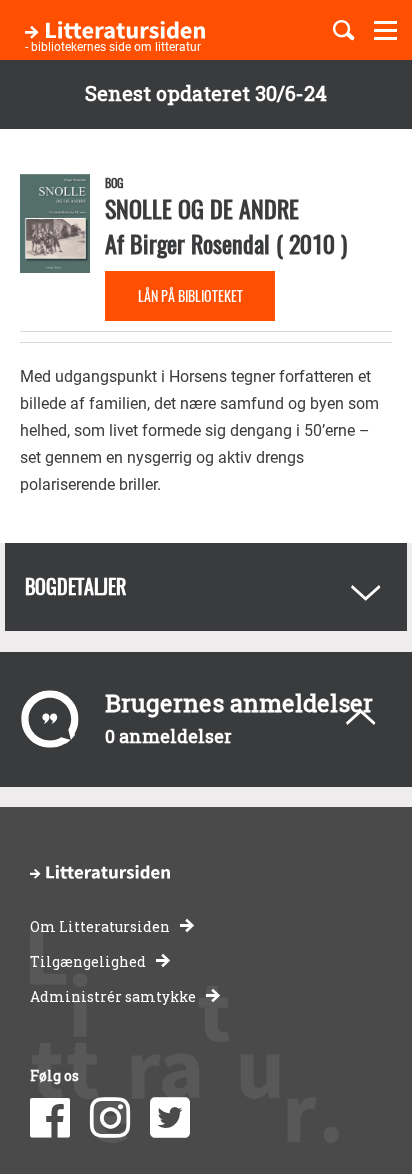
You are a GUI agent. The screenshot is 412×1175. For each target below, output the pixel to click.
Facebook (50, 1118)
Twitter (170, 1118)
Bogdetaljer (75, 586)
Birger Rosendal (200, 243)
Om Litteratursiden (100, 926)
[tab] (206, 587)
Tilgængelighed (88, 961)
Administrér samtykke (113, 996)
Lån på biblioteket (190, 295)
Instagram (110, 1118)
